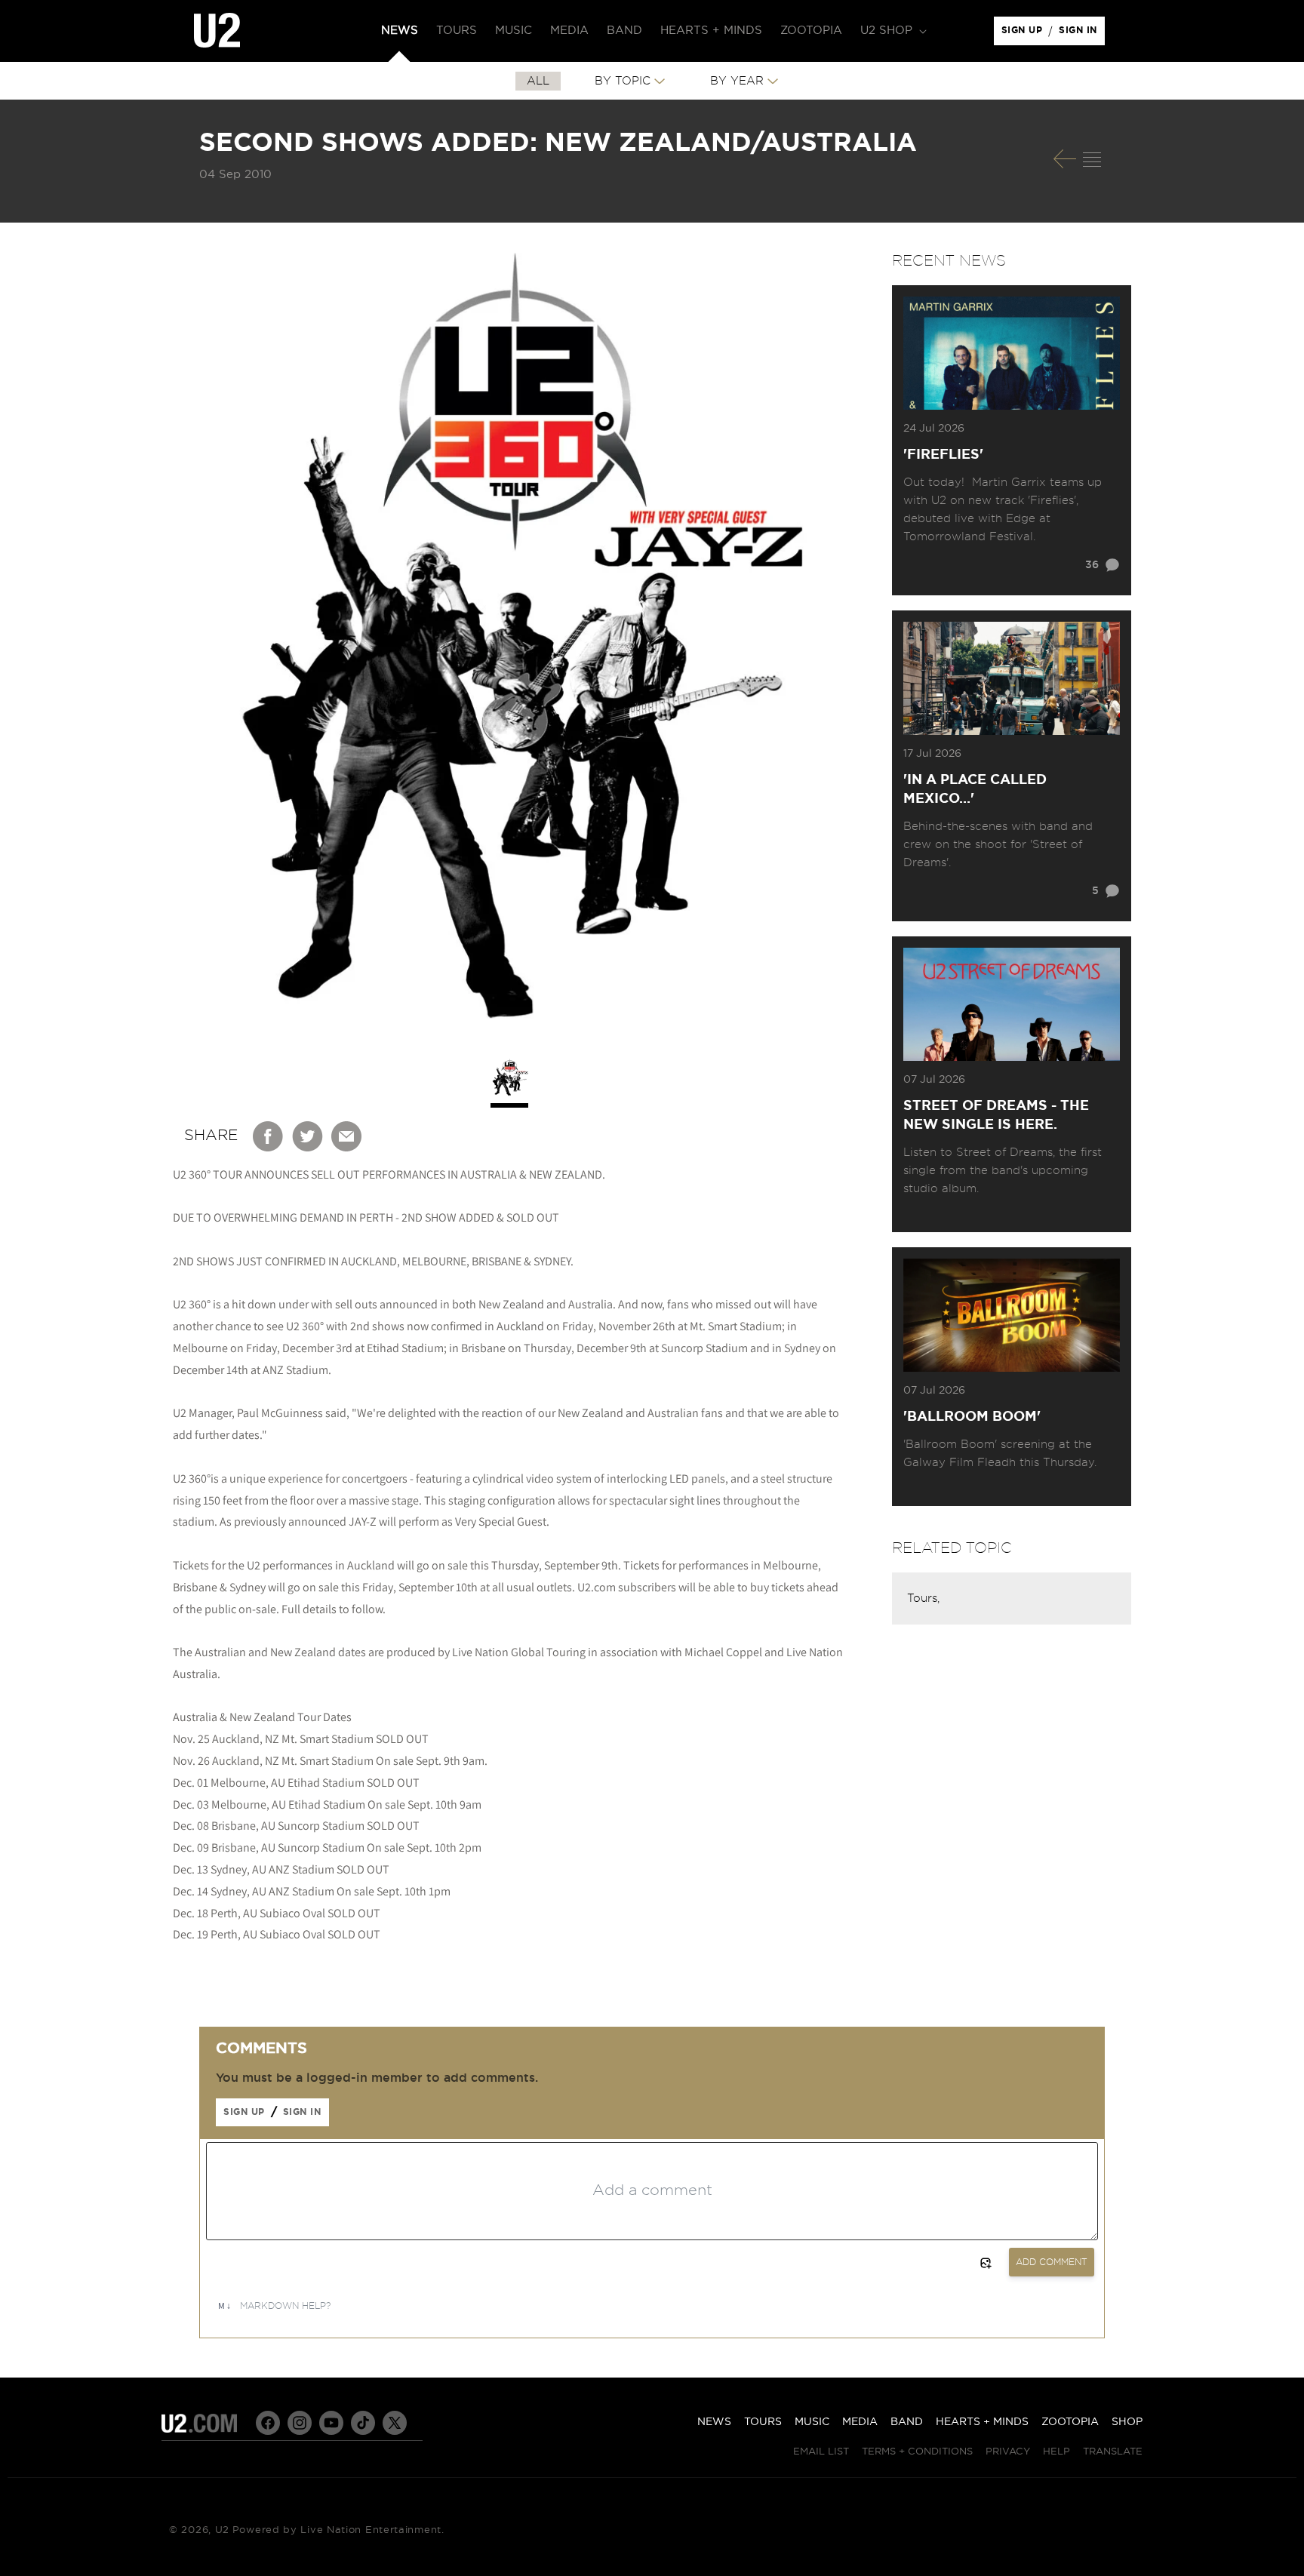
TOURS (763, 2422)
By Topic (623, 81)
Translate (1113, 2452)
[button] (892, 31)
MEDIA (860, 2422)
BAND (907, 2422)
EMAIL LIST (821, 2452)
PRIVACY (1008, 2452)
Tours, (923, 1598)
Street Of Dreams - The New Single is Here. (996, 1116)
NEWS (714, 2422)
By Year (737, 81)
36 (1092, 565)
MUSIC (812, 2422)
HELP (1056, 2452)
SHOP (1127, 2422)
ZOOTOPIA (1070, 2422)
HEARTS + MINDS (982, 2422)
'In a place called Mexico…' (975, 790)
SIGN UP (1024, 34)
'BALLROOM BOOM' (972, 1417)
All (538, 81)
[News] (1092, 159)
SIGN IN (1082, 34)
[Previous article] (1065, 159)
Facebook (269, 1136)
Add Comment (1052, 2262)
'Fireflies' (943, 455)
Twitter (308, 1136)
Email (347, 1136)
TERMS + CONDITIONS (917, 2452)
